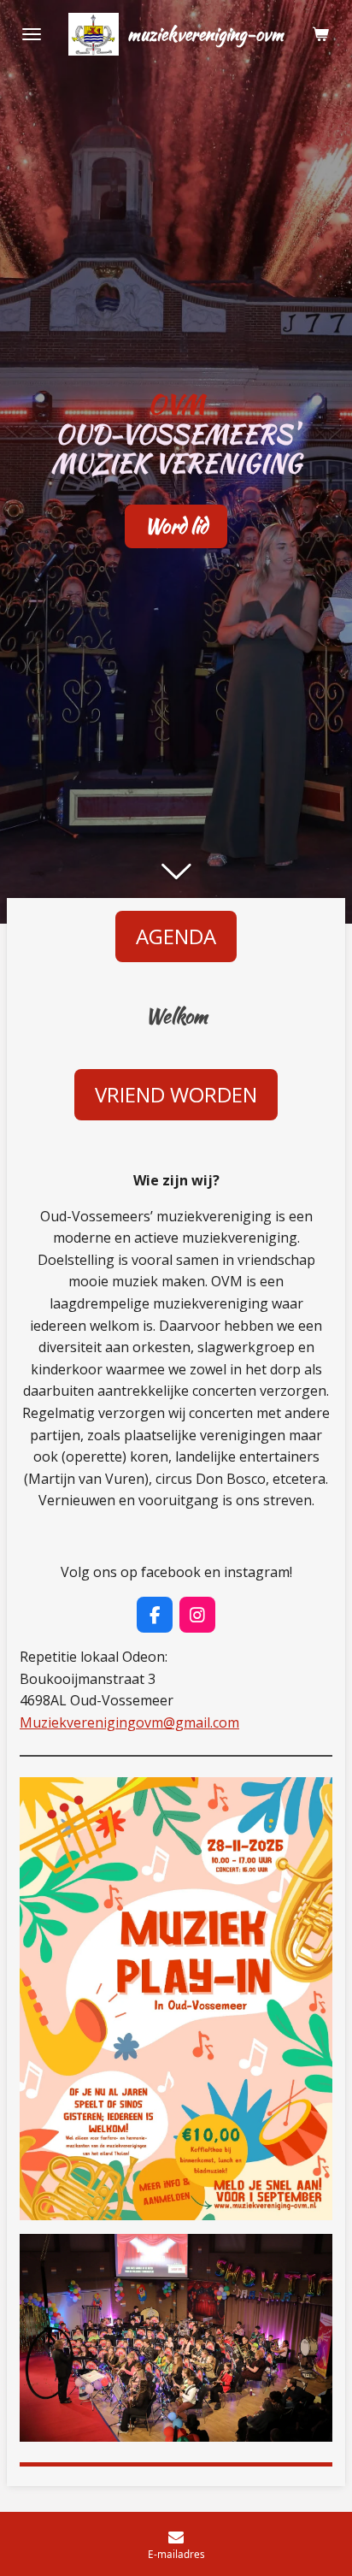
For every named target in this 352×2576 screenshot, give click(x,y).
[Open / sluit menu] (32, 34)
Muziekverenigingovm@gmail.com (129, 1722)
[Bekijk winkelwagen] (320, 34)
